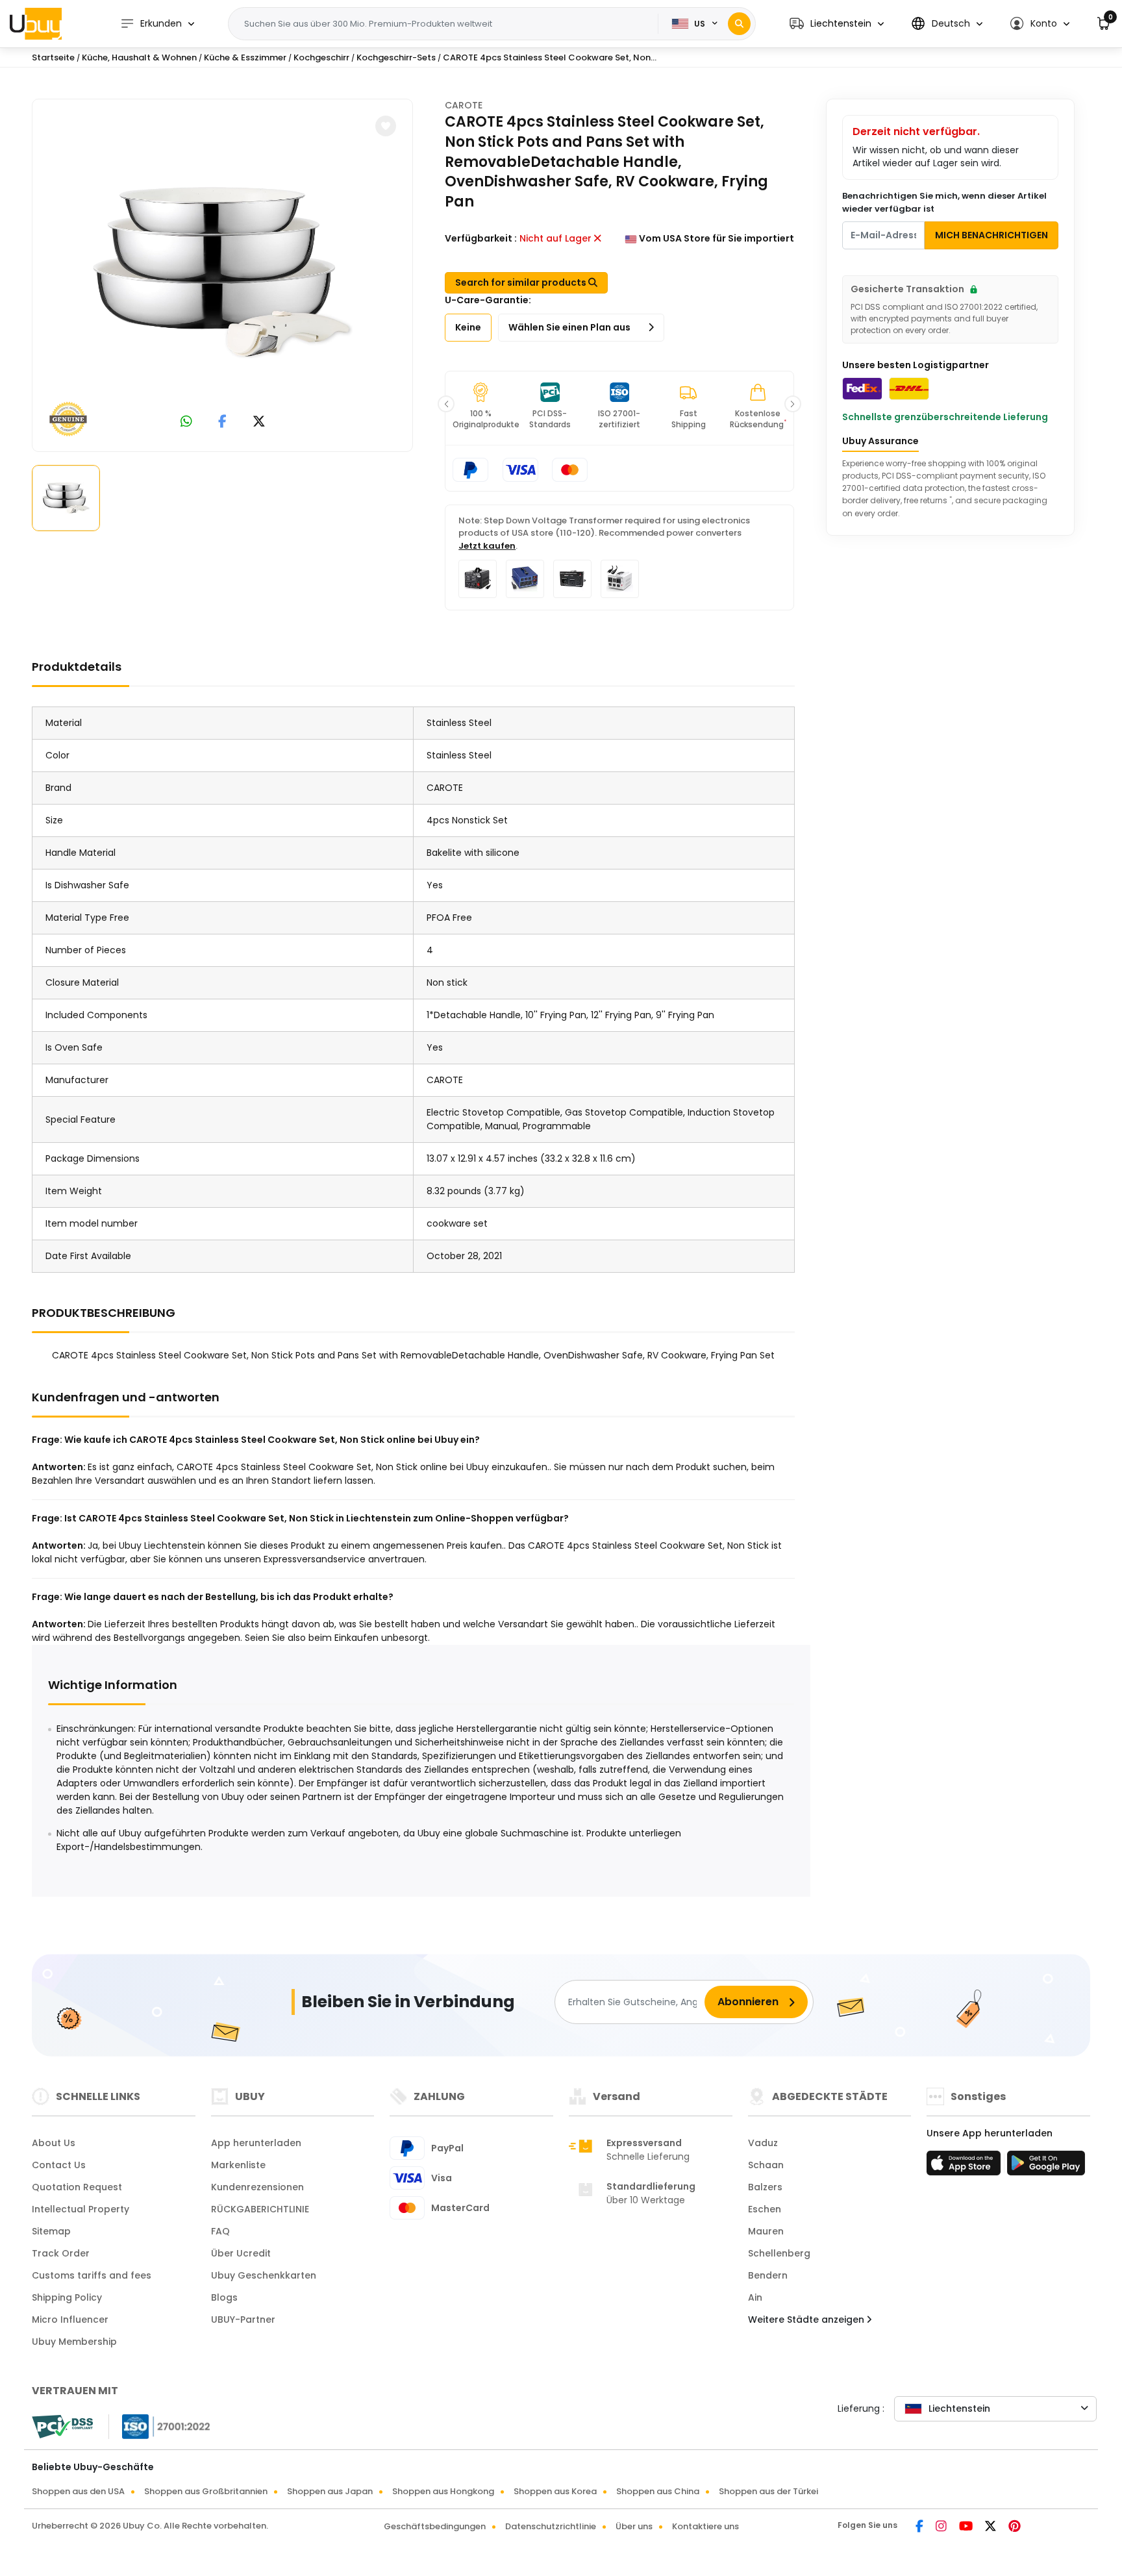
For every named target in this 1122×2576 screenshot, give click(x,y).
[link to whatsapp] (186, 422)
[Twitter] (991, 2527)
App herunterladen (256, 2143)
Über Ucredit (241, 2253)
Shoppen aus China (658, 2491)
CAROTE (464, 105)
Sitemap (51, 2231)
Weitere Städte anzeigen (807, 2320)
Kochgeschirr (321, 57)
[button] (837, 24)
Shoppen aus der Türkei (768, 2491)
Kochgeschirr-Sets (396, 57)
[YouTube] (967, 2527)
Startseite (53, 57)
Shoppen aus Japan (330, 2491)
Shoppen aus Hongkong (443, 2491)
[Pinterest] (1015, 2527)
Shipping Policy (67, 2297)
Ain (755, 2297)
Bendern (768, 2275)
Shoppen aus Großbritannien (206, 2491)
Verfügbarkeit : (481, 238)
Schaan (766, 2165)
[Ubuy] (36, 23)
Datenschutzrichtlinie (551, 2526)
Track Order (61, 2253)
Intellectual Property (81, 2209)
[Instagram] (942, 2527)
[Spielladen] (1046, 2167)
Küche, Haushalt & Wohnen (139, 57)
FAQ (220, 2231)
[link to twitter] (259, 422)
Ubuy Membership (74, 2342)
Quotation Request (77, 2187)
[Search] (739, 24)
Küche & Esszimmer (245, 57)
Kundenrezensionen (257, 2187)
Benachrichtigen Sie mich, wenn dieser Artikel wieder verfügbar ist (944, 202)
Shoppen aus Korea (555, 2491)
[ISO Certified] (160, 2426)
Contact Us (59, 2165)
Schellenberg (779, 2253)
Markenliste (238, 2165)
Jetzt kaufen (487, 546)
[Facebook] (920, 2527)
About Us (54, 2143)
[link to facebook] (222, 422)
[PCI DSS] (62, 2427)
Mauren (766, 2231)
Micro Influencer (70, 2320)
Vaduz (763, 2143)
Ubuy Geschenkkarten (264, 2275)
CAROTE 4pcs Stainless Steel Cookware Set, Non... (550, 57)
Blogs (224, 2297)
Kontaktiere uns (705, 2526)
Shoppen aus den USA (78, 2491)
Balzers (765, 2187)
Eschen (765, 2209)
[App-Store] (966, 2167)
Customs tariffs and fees (92, 2275)
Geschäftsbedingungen (435, 2526)
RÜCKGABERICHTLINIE (260, 2209)
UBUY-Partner (243, 2320)
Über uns (634, 2526)
